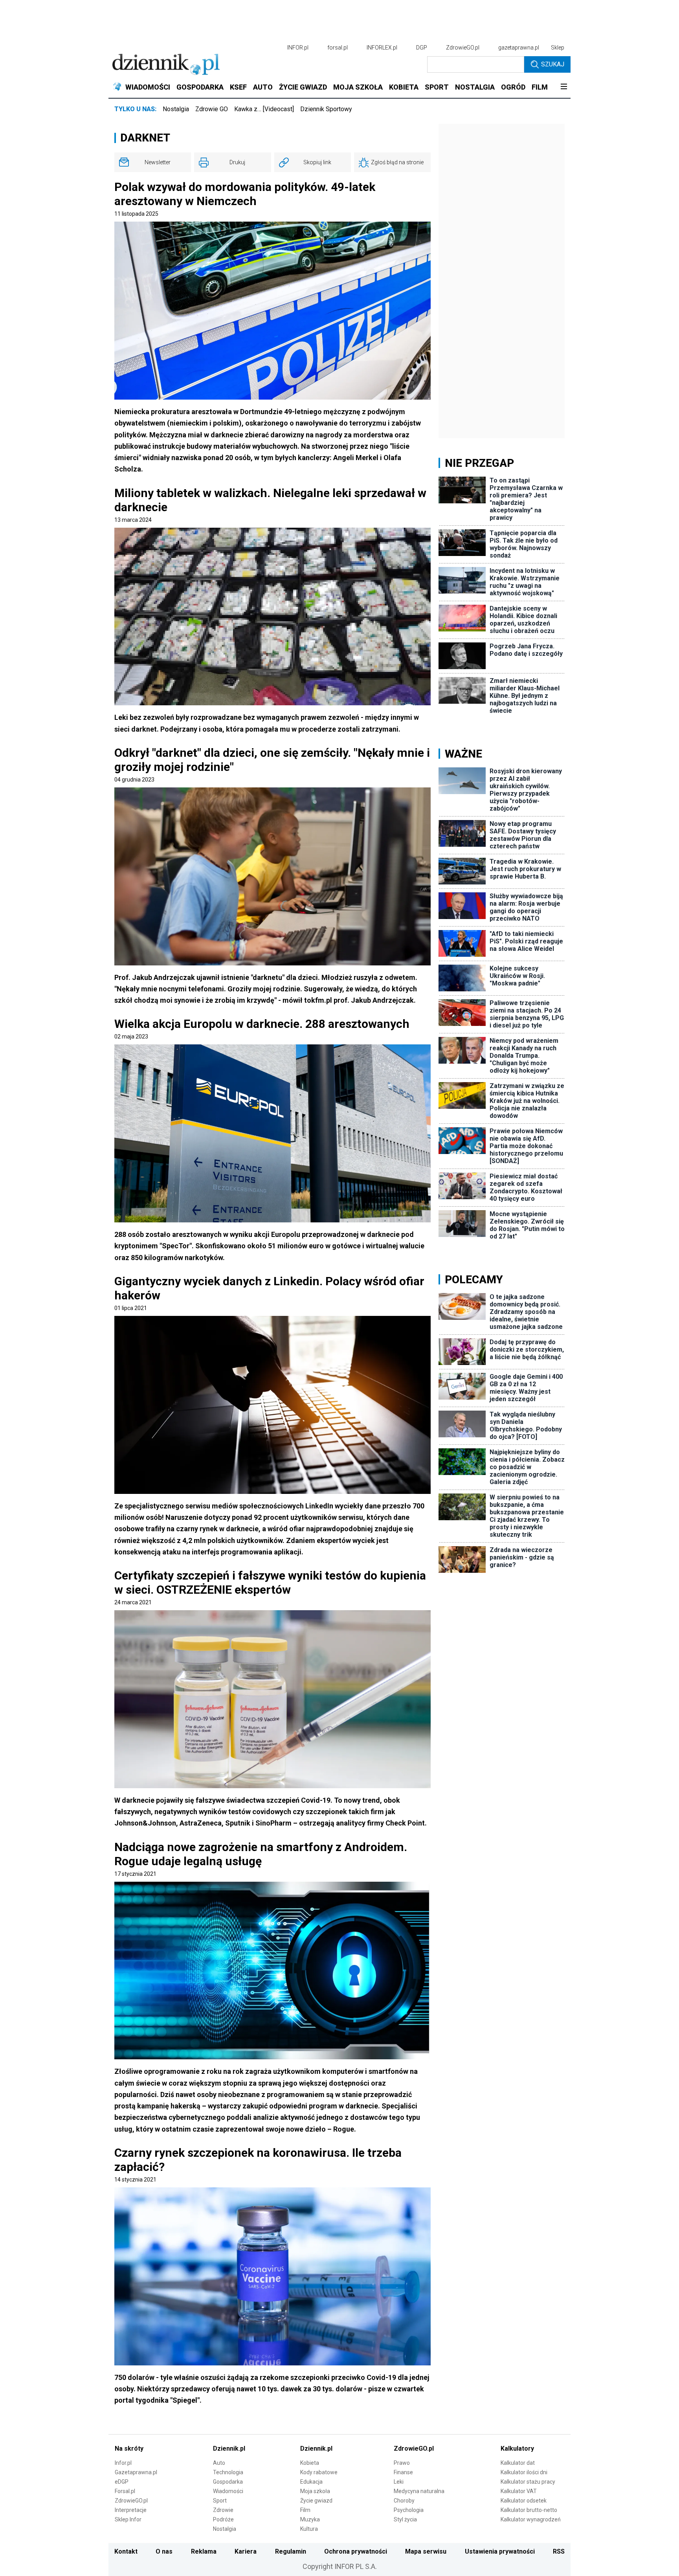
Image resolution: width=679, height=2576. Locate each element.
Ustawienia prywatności (500, 2551)
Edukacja (311, 2482)
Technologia (228, 2472)
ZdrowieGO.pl (463, 48)
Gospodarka (228, 2482)
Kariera (246, 2551)
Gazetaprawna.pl (136, 2472)
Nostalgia (176, 109)
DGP (422, 48)
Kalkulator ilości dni (524, 2472)
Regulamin (291, 2551)
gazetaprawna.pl (519, 48)
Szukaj (553, 64)
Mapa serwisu (426, 2551)
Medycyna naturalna (419, 2491)
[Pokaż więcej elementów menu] (564, 87)
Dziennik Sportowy (326, 109)
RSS (559, 2551)
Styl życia (405, 2519)
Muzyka (310, 2519)
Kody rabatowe (319, 2472)
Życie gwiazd (316, 2501)
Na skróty (129, 2448)
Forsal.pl (125, 2491)
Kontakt (126, 2551)
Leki (399, 2482)
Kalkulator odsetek (524, 2501)
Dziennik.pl (229, 2448)
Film (305, 2510)
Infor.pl (123, 2463)
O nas (164, 2551)
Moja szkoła (315, 2491)
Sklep (558, 48)
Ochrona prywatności (356, 2551)
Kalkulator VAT (519, 2491)
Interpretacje (131, 2510)
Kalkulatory (517, 2448)
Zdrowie (223, 2510)
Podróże (223, 2519)
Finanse (403, 2472)
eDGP (122, 2482)
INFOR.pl (298, 48)
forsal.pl (338, 48)
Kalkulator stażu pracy (528, 2482)
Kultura (309, 2529)
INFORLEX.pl (382, 48)
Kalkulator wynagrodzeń (531, 2519)
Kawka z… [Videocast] (264, 109)
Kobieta (310, 2463)
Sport (220, 2501)
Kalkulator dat (518, 2463)
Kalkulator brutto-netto (529, 2510)
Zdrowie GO (212, 109)
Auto (219, 2463)
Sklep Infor (128, 2519)
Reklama (204, 2551)
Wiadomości (228, 2491)
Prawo (402, 2463)
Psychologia (409, 2510)
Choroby (404, 2501)
